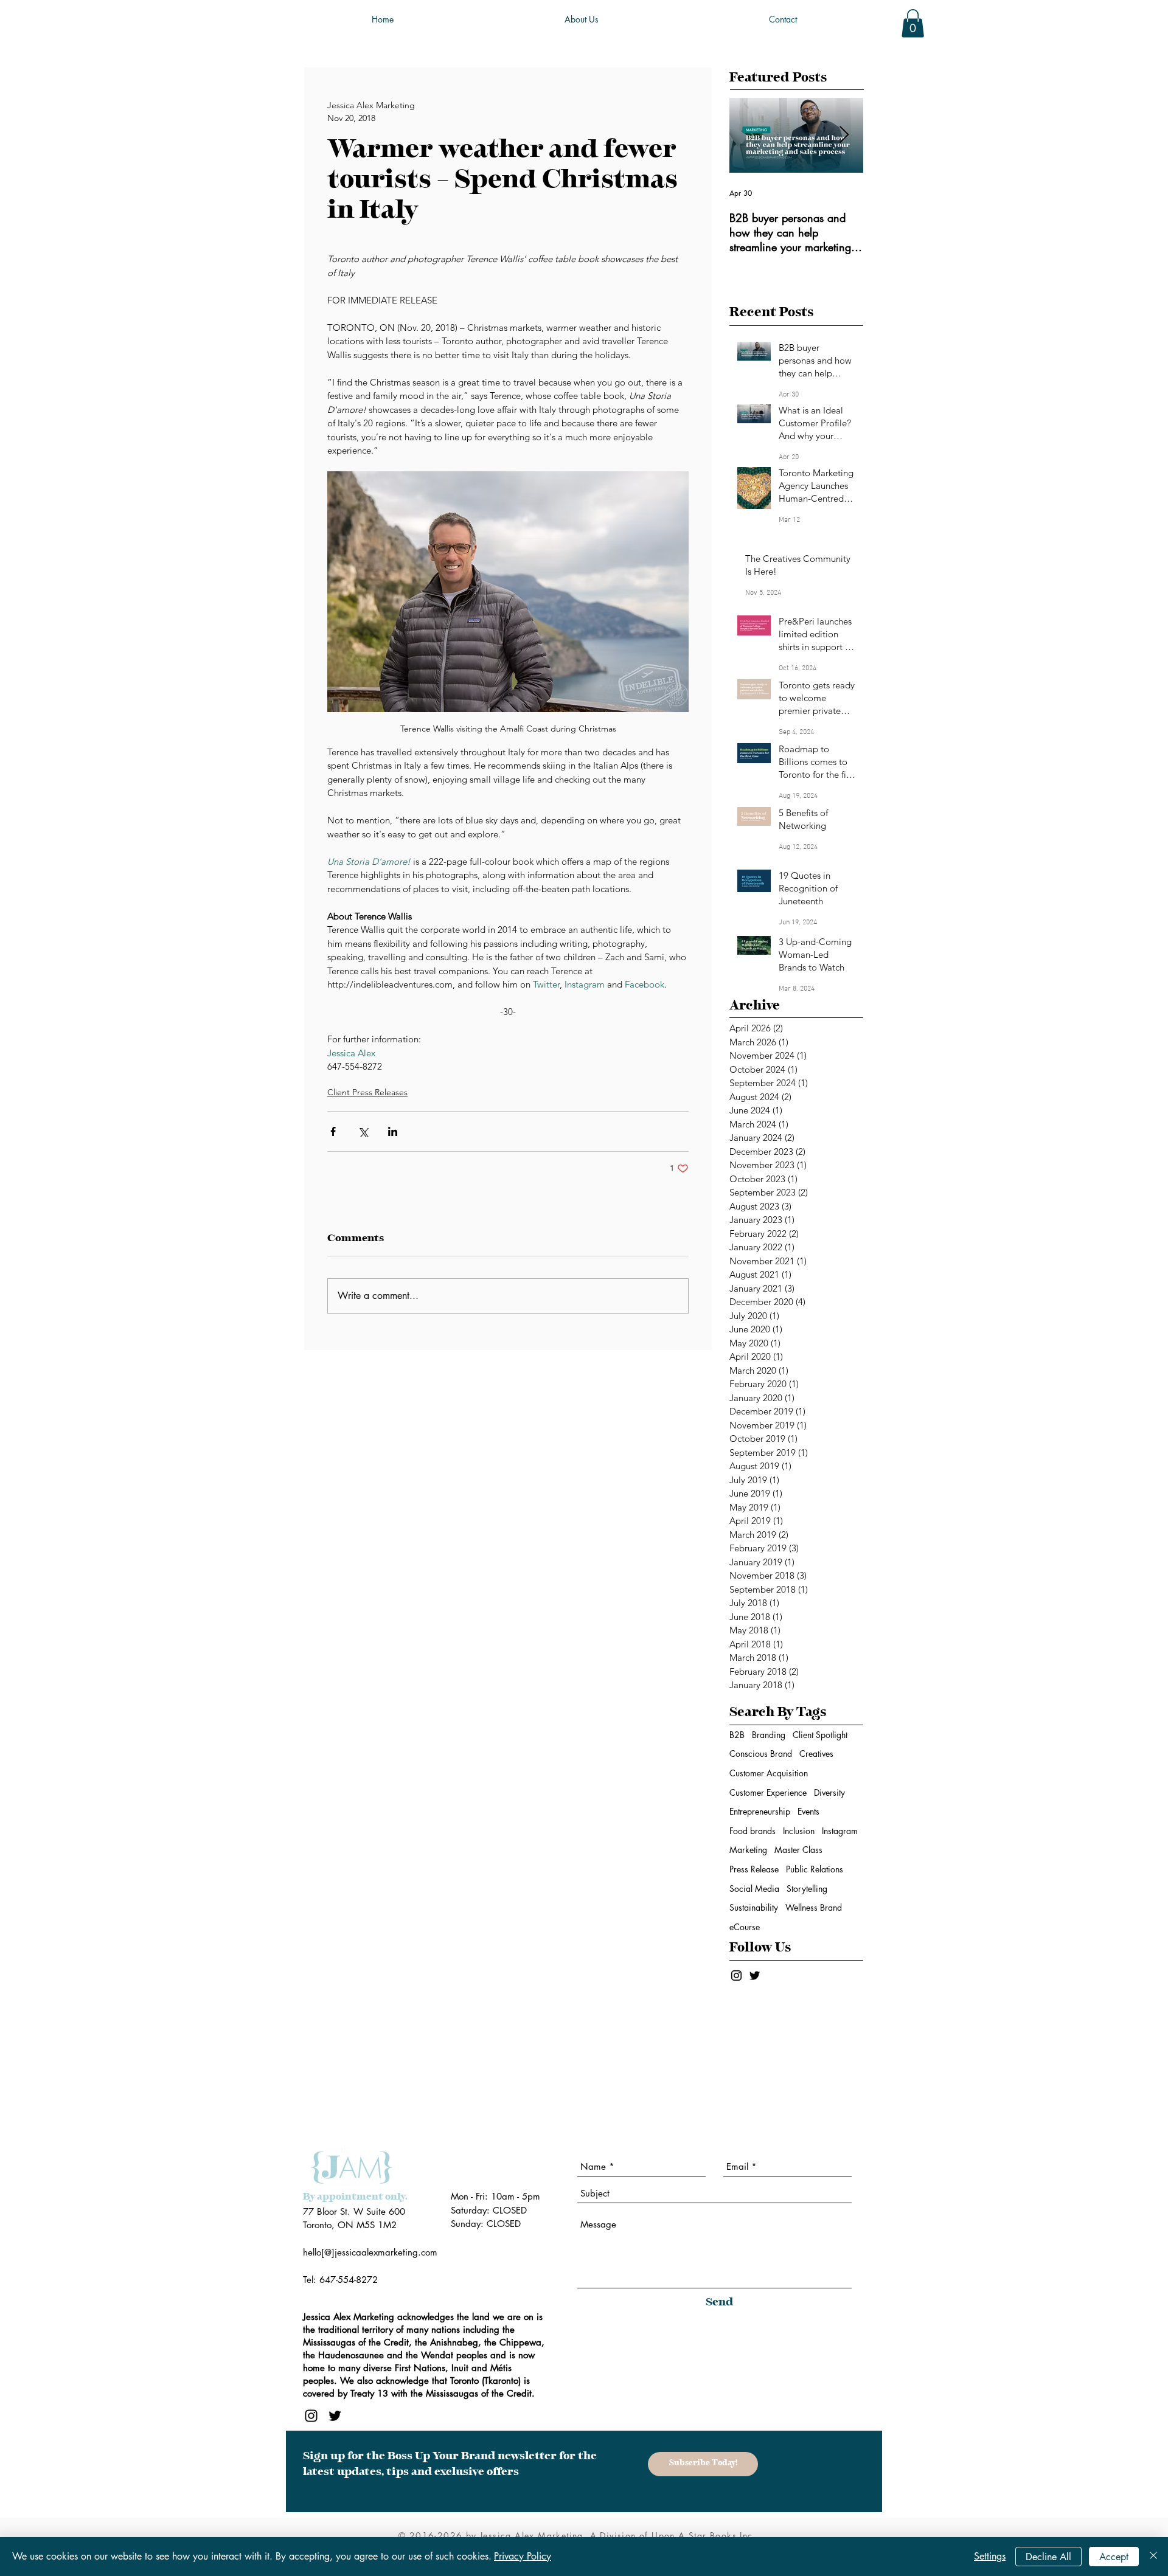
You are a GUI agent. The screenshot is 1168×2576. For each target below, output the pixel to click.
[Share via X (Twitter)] (363, 1131)
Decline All (1048, 2557)
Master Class (798, 1850)
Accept (1114, 2557)
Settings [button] (990, 2556)
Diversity (829, 1792)
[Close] (1153, 2557)
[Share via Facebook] (333, 1131)
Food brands (753, 1831)
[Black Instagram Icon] (736, 1975)
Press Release (754, 1869)
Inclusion (799, 1831)
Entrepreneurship (760, 1811)
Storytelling (807, 1889)
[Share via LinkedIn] (393, 1131)
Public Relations (815, 1869)
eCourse (745, 1927)
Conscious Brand (761, 1754)
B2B (737, 1735)
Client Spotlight (820, 1735)
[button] (913, 23)
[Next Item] (844, 135)
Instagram (840, 1831)
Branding (769, 1735)
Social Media (754, 1889)
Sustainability (754, 1907)
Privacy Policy (523, 2556)
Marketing (748, 1850)
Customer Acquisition (769, 1773)
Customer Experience (768, 1792)
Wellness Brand (814, 1907)
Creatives (816, 1754)
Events (808, 1811)
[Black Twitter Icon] (755, 1975)
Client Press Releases (367, 1092)
